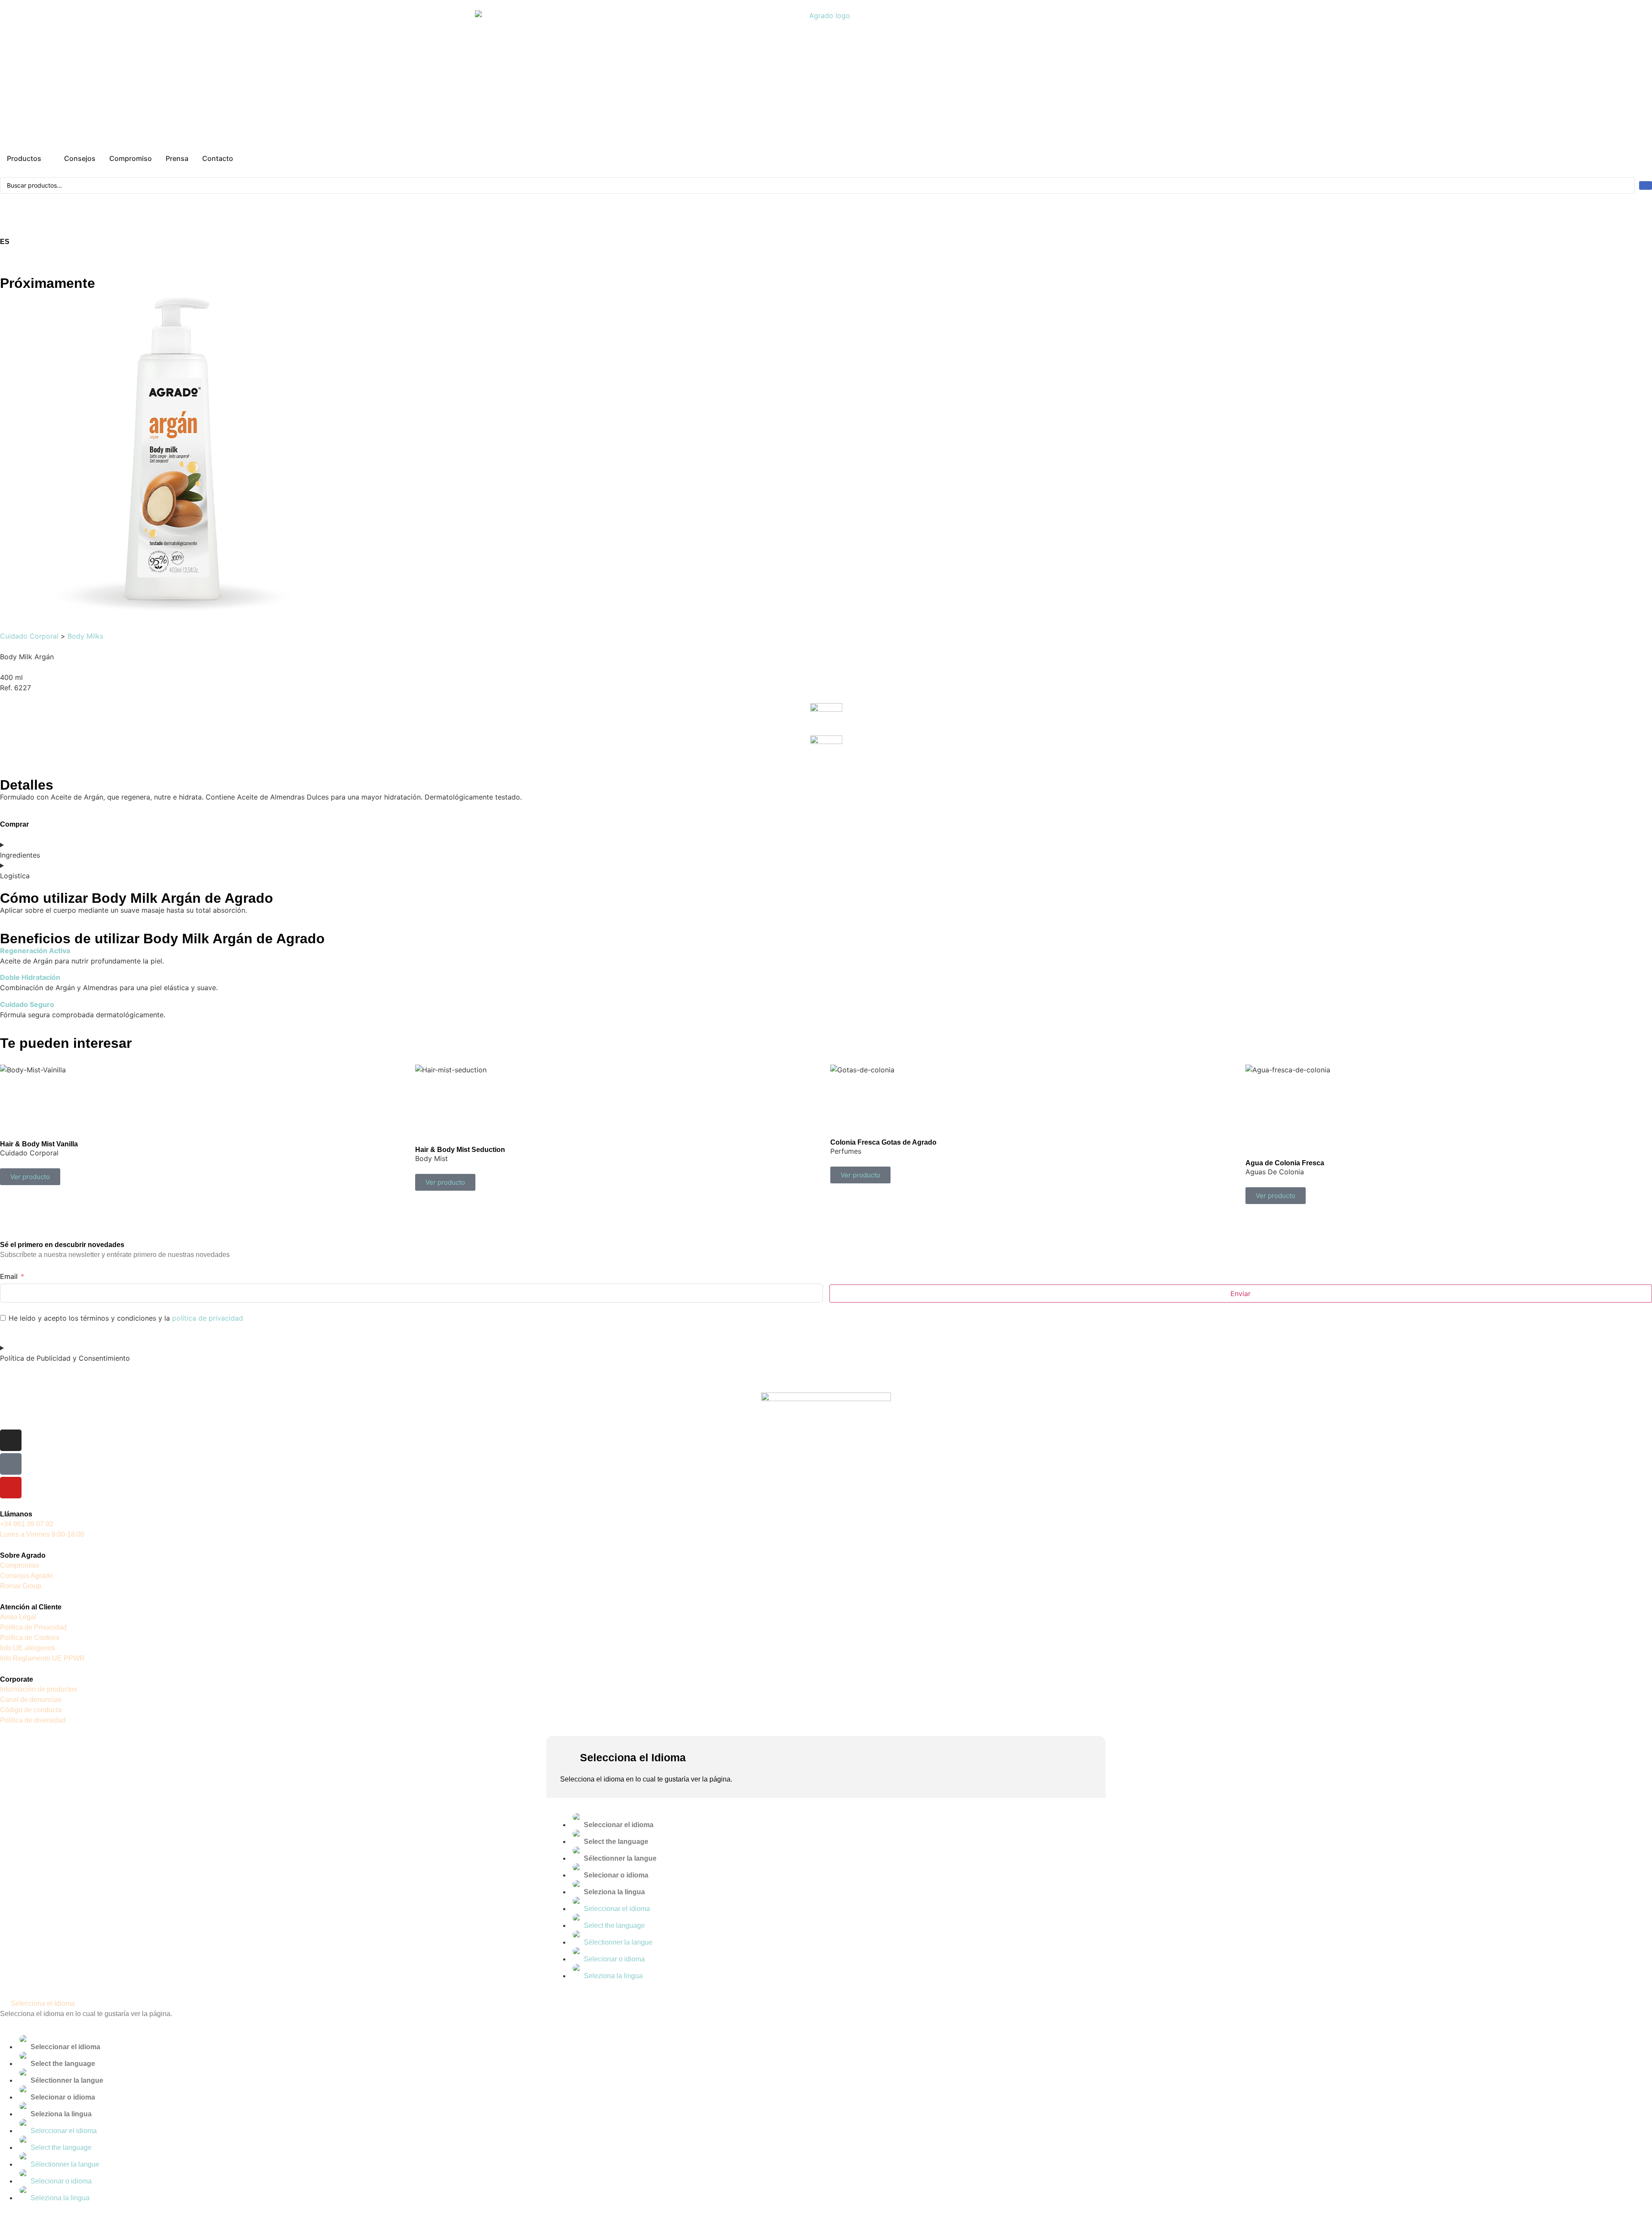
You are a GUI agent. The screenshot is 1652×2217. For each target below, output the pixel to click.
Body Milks (85, 636)
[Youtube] (11, 1488)
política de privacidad (208, 1318)
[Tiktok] (11, 1464)
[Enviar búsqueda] (1646, 185)
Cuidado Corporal (29, 636)
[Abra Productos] (47, 158)
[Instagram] (11, 1440)
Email (9, 1276)
